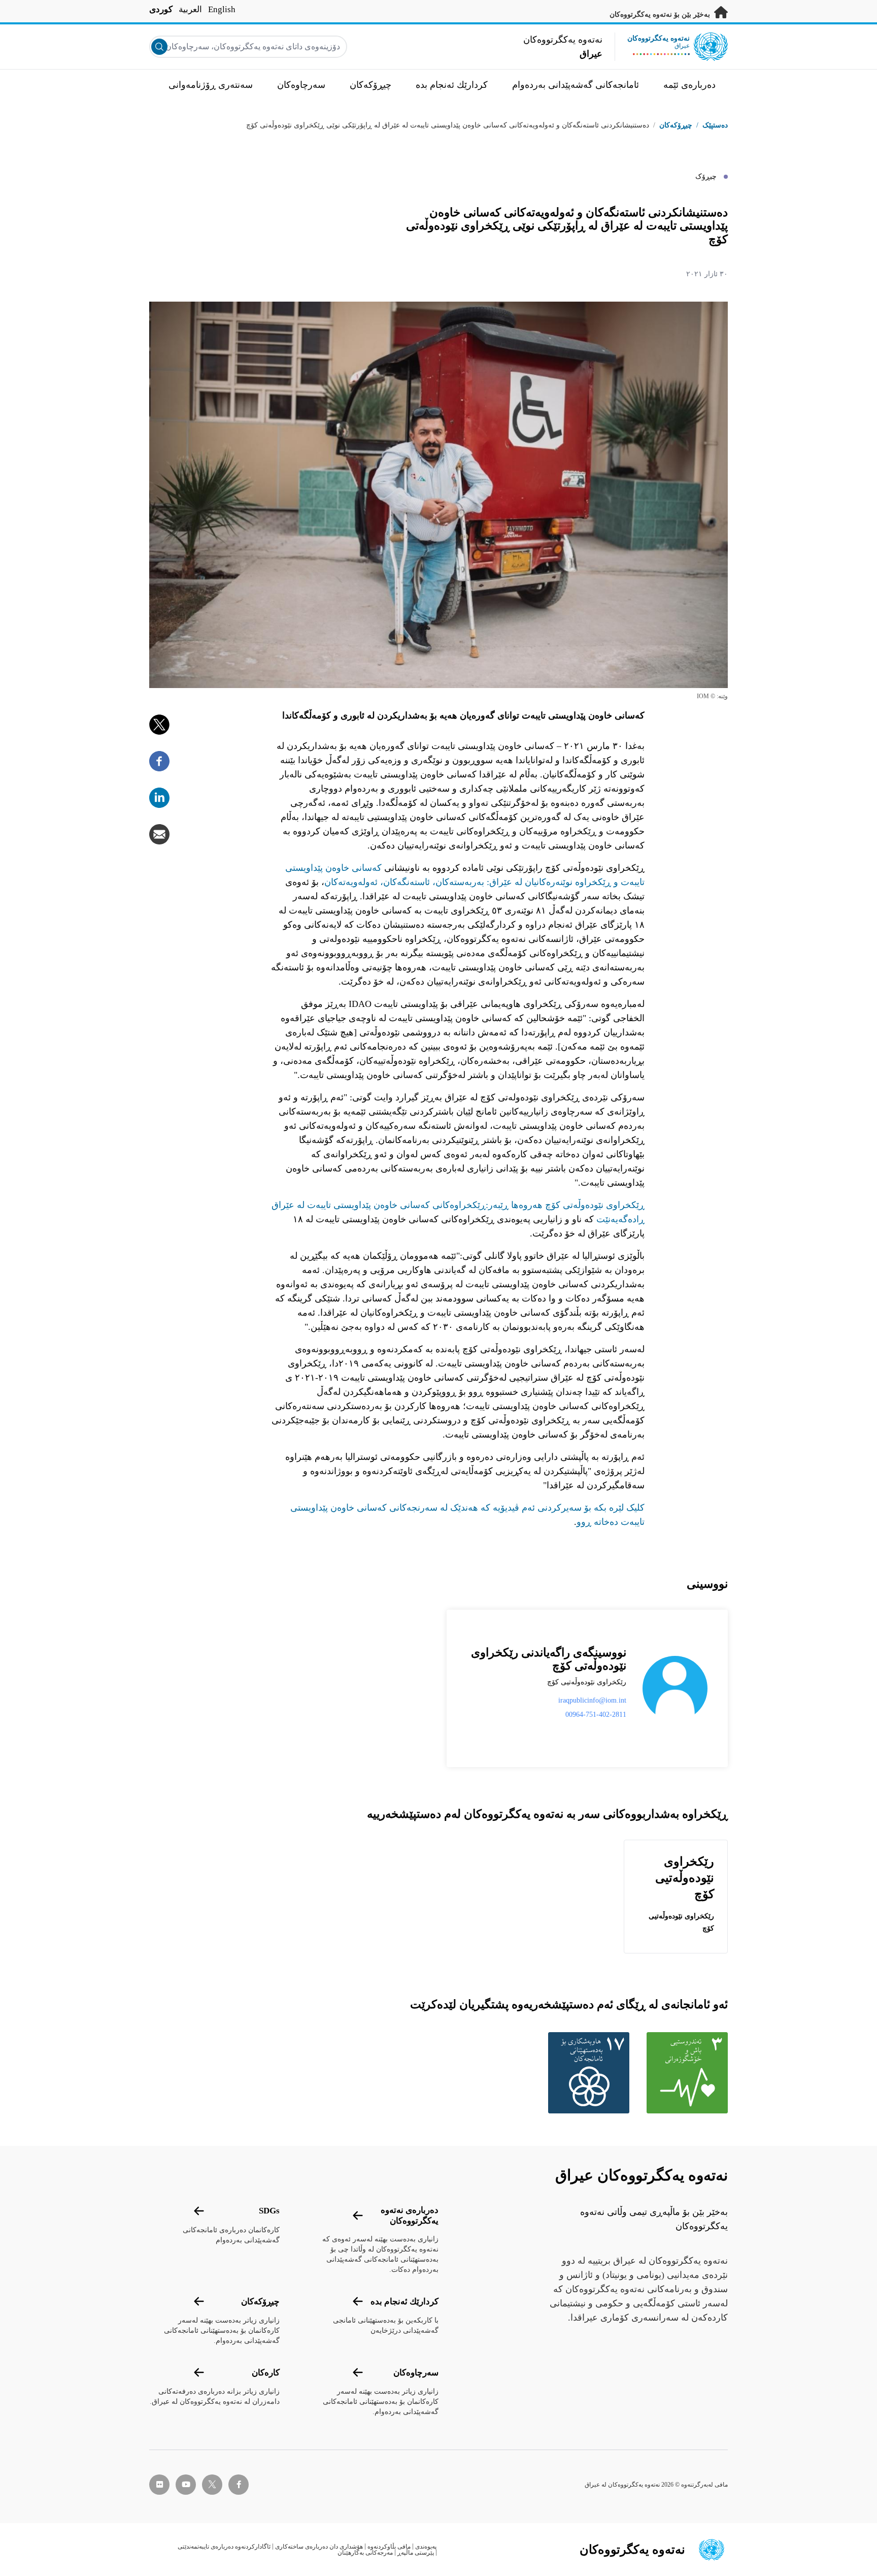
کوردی (161, 9)
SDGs (269, 2211)
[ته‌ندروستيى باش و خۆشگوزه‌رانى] (685, 2073)
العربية (190, 9)
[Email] (159, 834)
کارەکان (266, 2373)
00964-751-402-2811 (596, 1715)
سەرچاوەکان (416, 2373)
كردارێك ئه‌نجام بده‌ (404, 2302)
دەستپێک (715, 125)
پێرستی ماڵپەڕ (416, 2553)
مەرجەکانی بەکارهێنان (365, 2553)
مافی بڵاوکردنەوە (389, 2547)
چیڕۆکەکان (676, 125)
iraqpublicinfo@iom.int (592, 1700)
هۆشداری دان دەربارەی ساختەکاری (319, 2547)
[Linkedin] (159, 798)
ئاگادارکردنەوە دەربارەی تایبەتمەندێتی (224, 2547)
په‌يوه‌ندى (426, 2547)
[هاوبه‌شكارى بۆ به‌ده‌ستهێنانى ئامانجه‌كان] (586, 2073)
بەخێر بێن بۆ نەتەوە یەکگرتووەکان (661, 14)
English (222, 9)
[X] (159, 725)
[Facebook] (159, 761)
